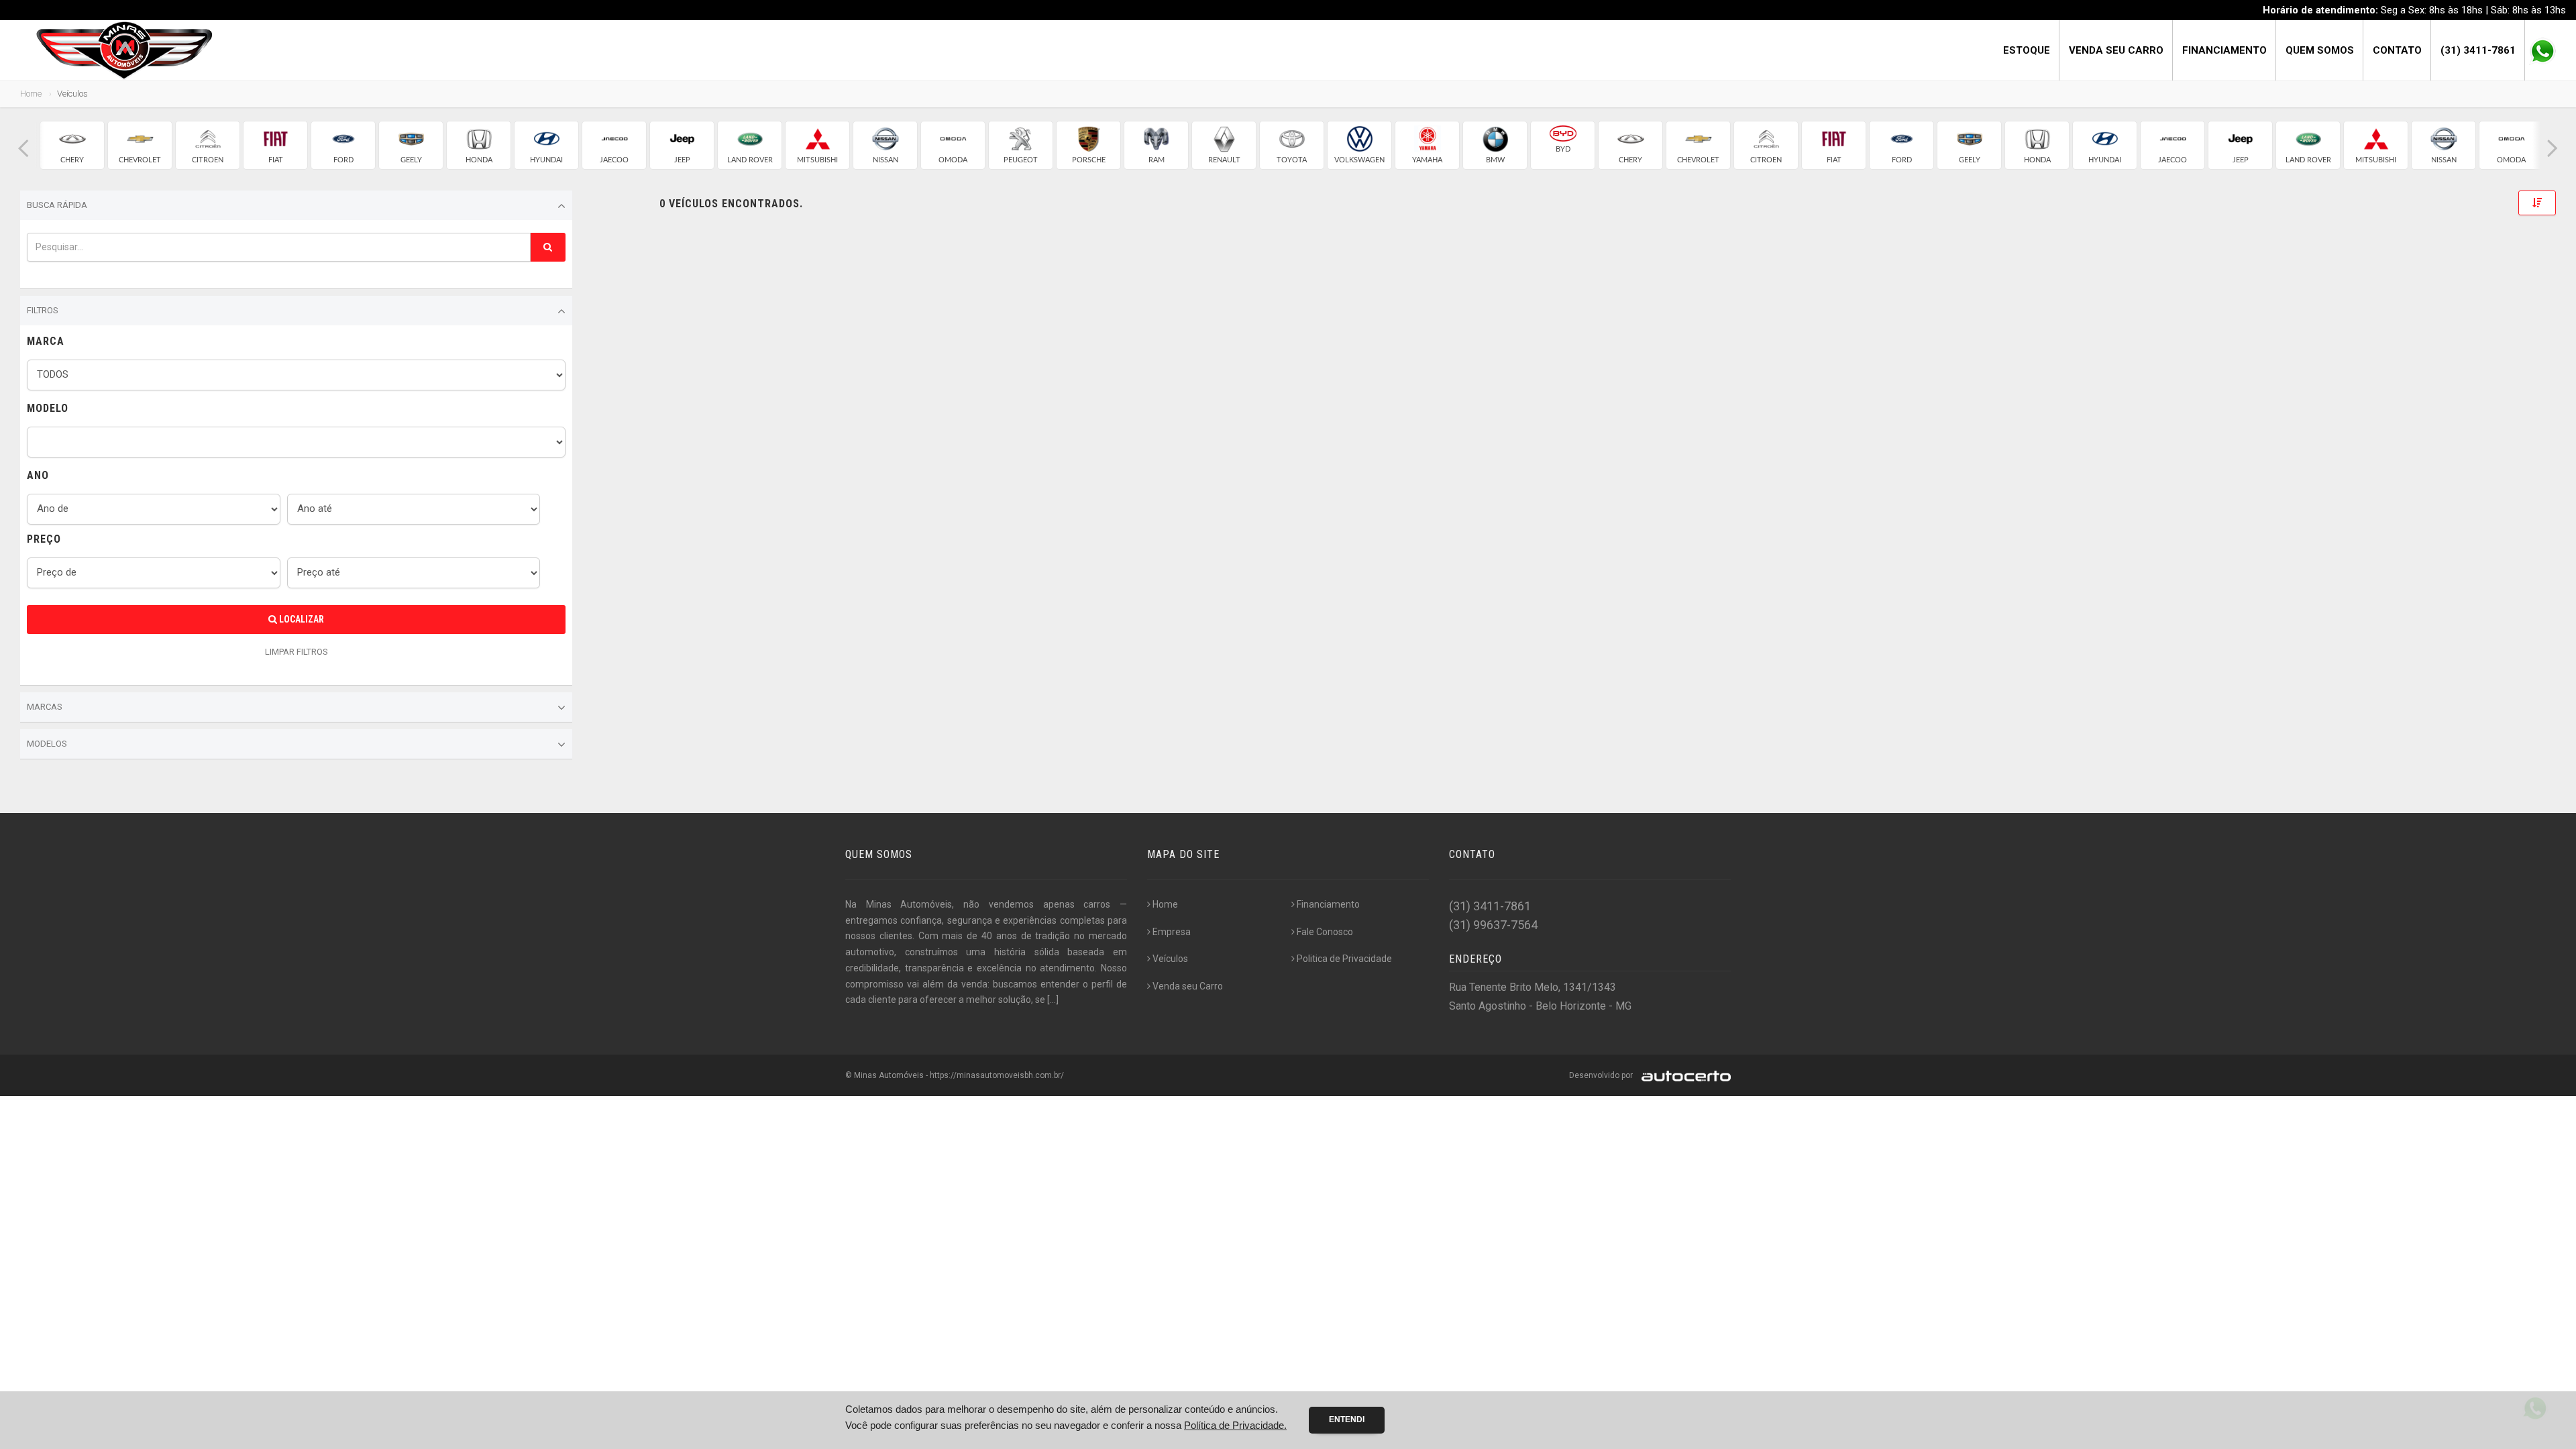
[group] (72, 145)
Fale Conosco (1325, 932)
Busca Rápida (57, 205)
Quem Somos (2320, 50)
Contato (2397, 50)
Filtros (43, 310)
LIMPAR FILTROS (297, 652)
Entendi (1347, 1419)
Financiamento (2224, 50)
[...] (1053, 1000)
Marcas (45, 707)
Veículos (1170, 959)
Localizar (301, 619)
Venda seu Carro (2116, 50)
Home (31, 94)
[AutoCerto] (1683, 1075)
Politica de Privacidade (1344, 959)
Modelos (47, 744)
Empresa (1172, 932)
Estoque (2027, 50)
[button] (23, 149)
